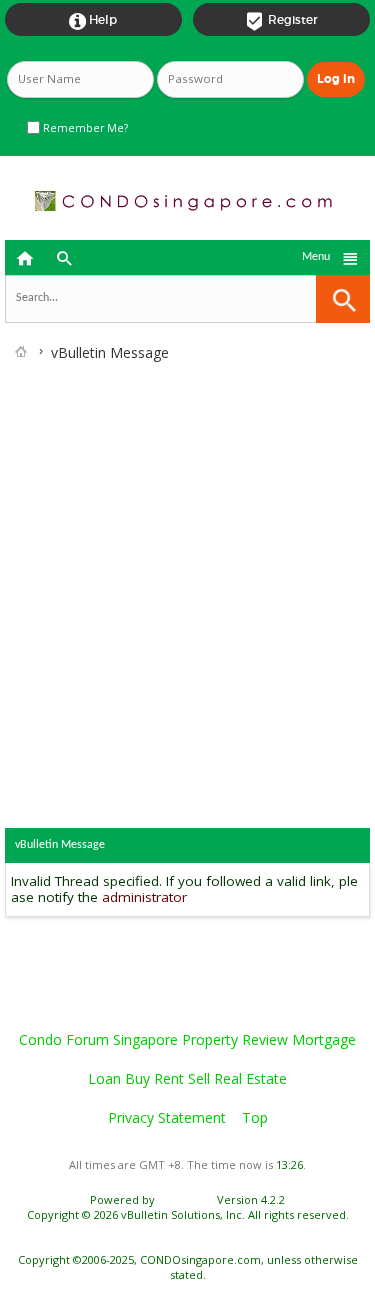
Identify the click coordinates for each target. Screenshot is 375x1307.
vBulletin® (186, 1199)
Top (255, 1117)
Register (281, 21)
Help (93, 21)
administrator (144, 897)
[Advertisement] (187, 561)
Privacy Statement (167, 1117)
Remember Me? (84, 128)
